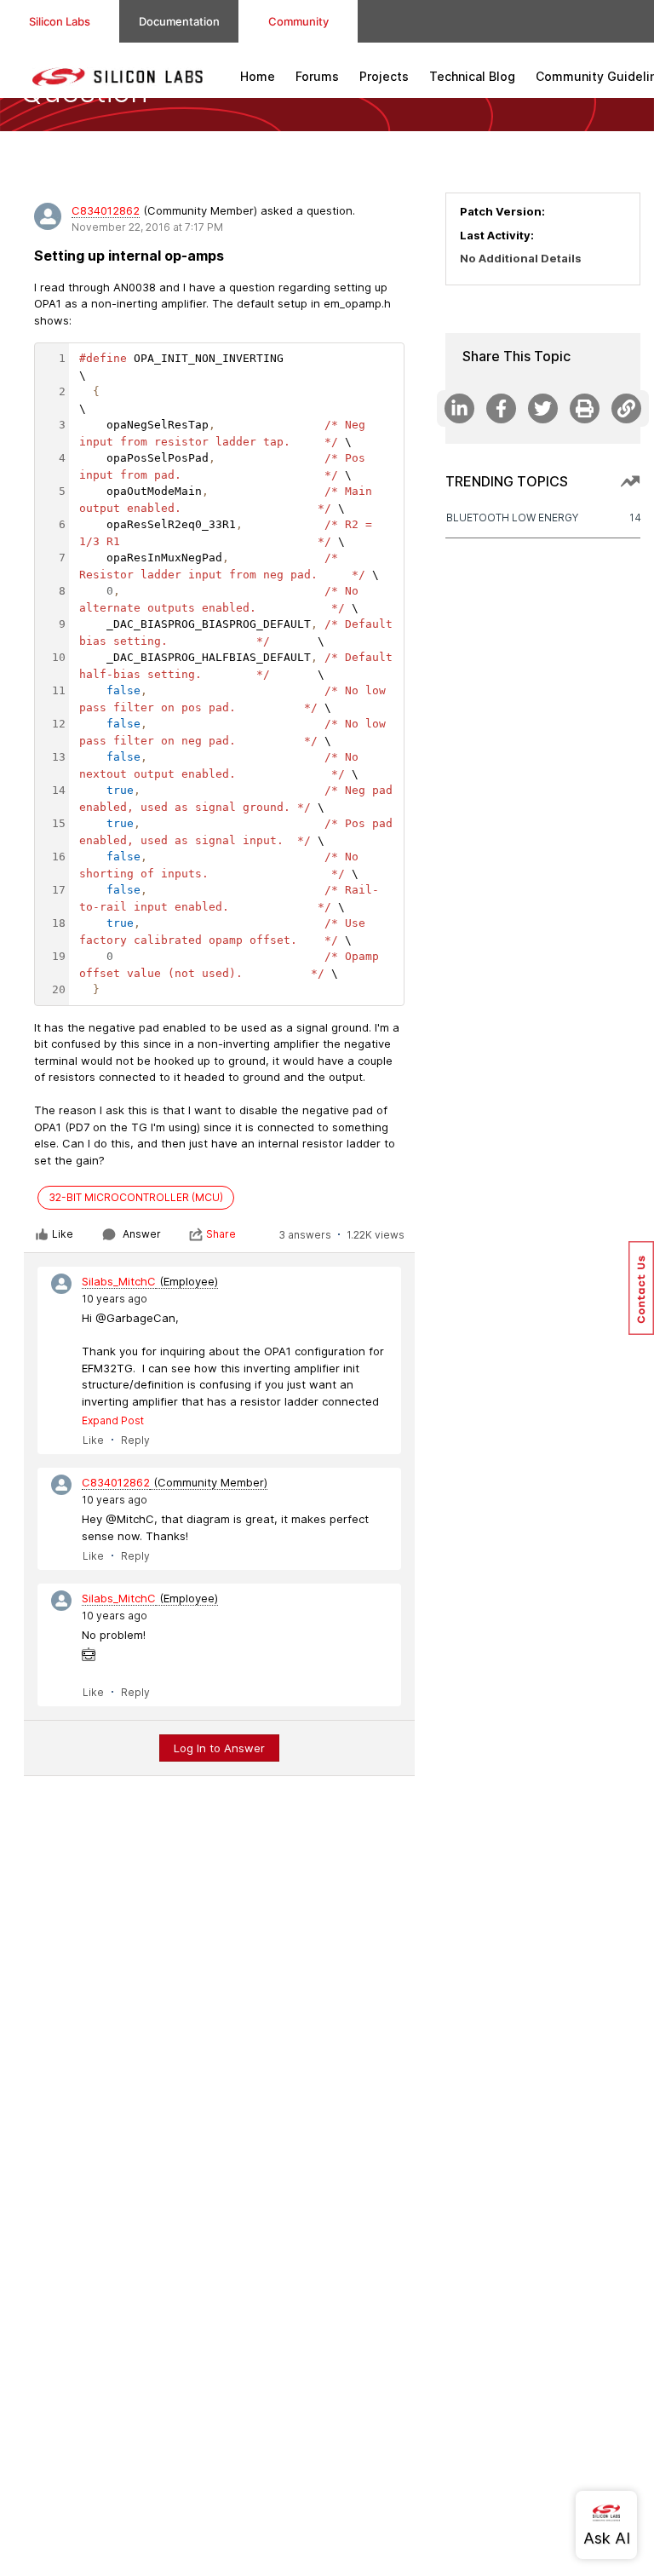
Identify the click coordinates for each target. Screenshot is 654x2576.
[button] (641, 1288)
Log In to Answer (219, 1748)
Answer (142, 1234)
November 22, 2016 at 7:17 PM (147, 227)
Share (221, 1234)
